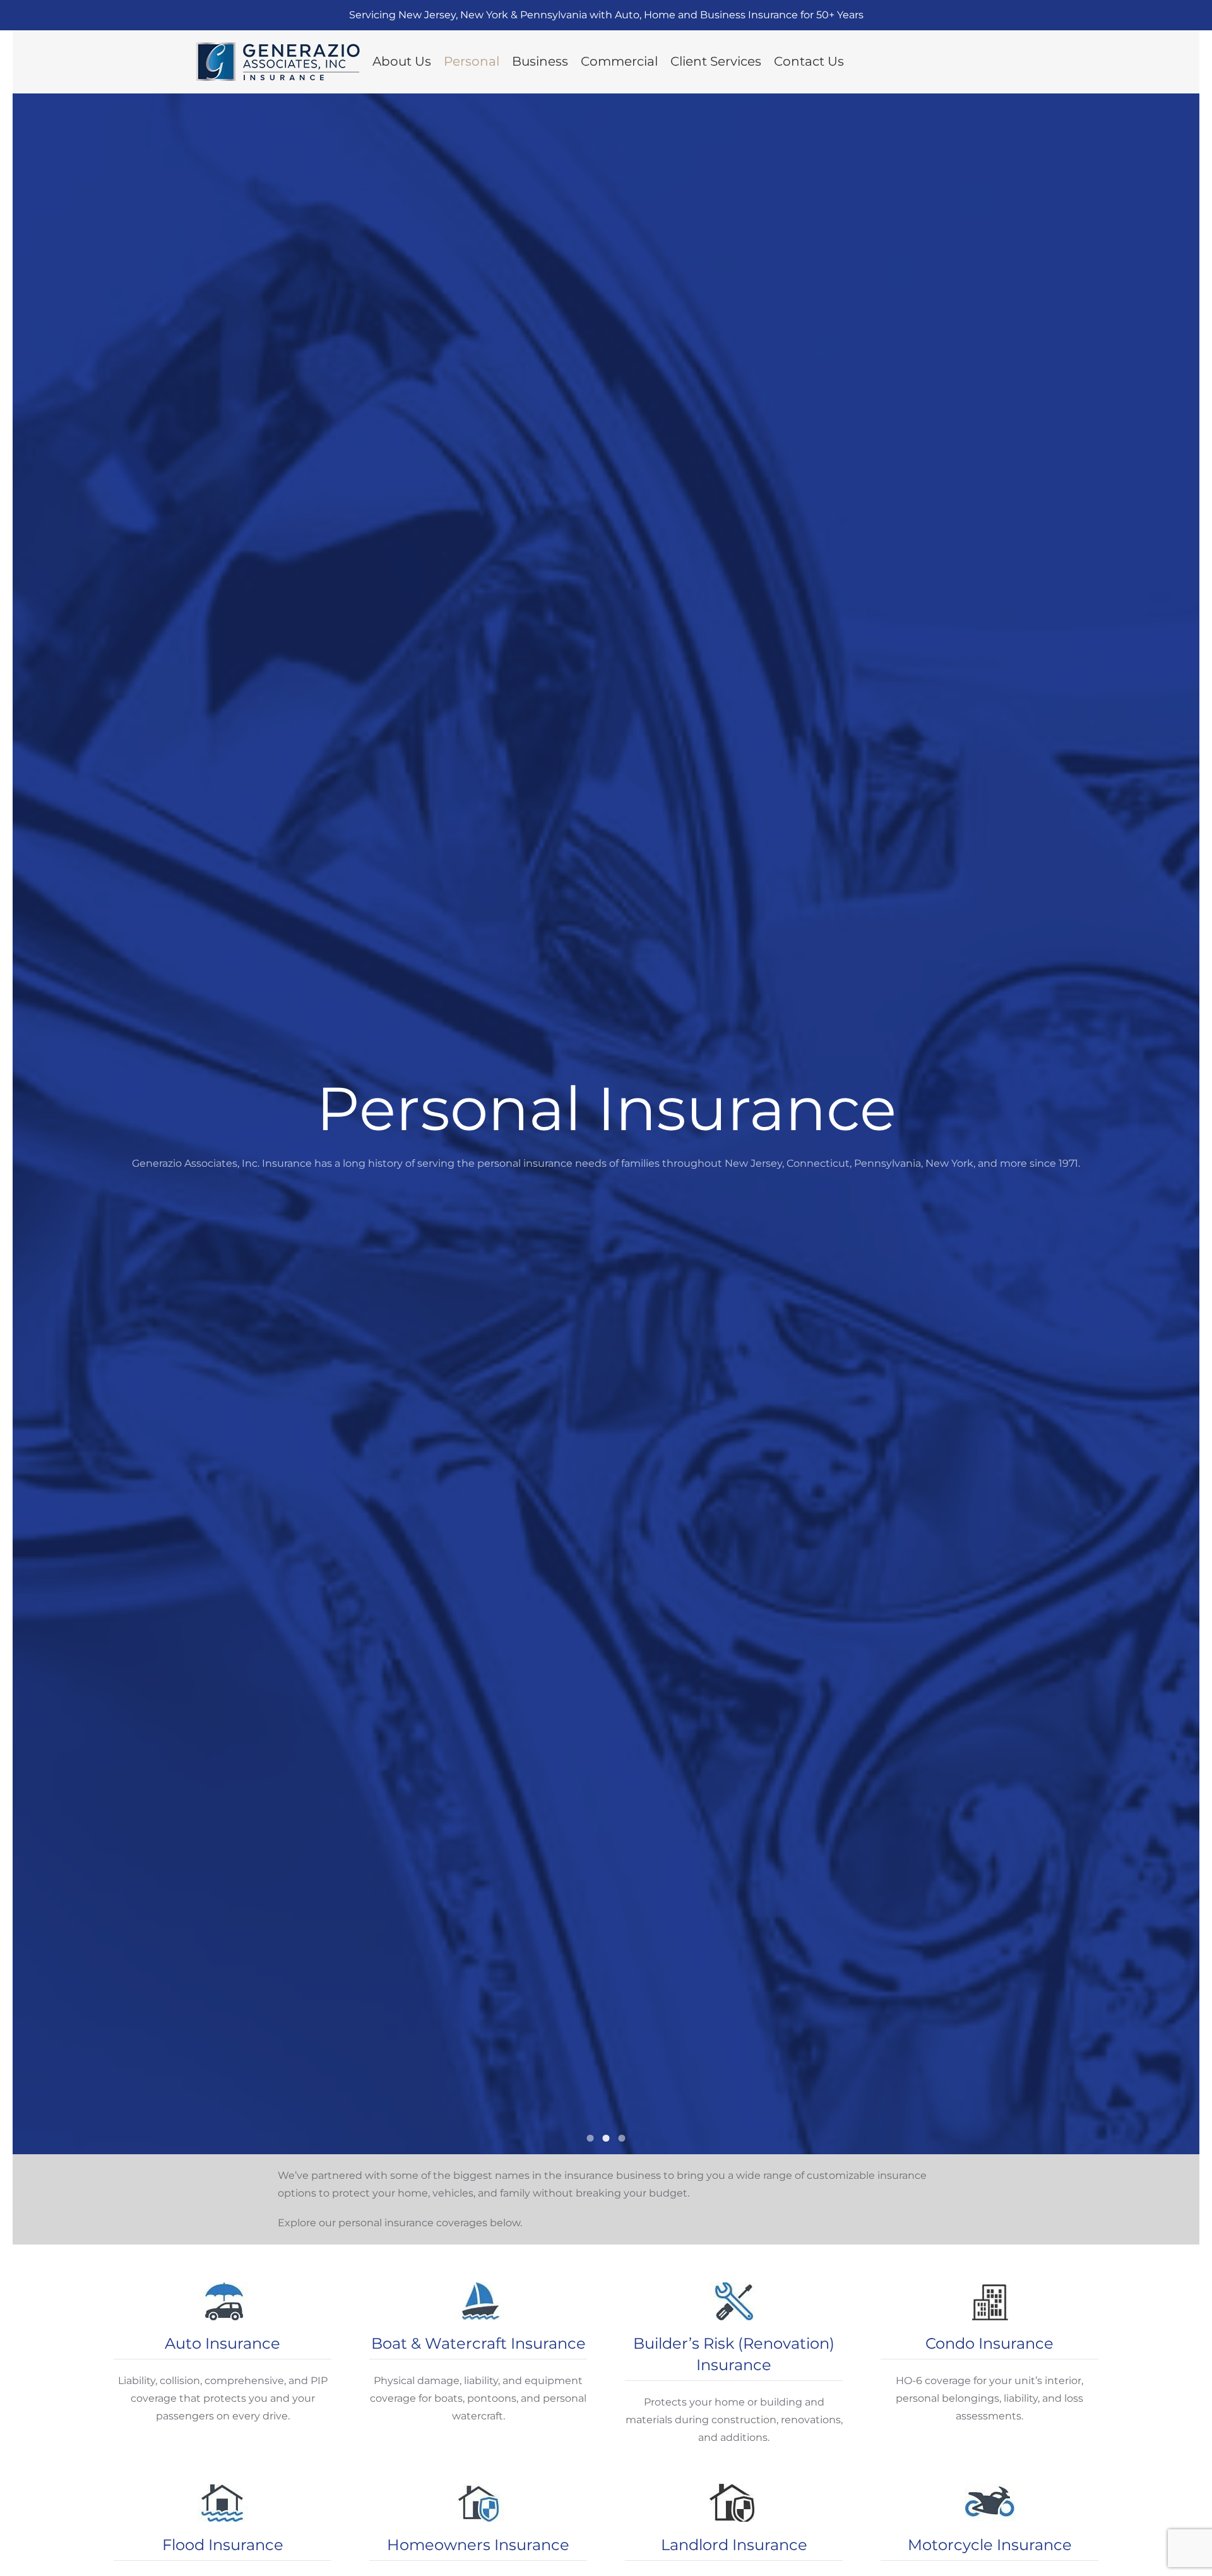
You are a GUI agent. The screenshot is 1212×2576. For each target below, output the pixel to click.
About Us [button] (402, 61)
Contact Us (809, 61)
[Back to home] (278, 62)
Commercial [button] (619, 61)
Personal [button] (472, 61)
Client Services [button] (716, 61)
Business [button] (540, 61)
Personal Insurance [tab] (591, 2138)
